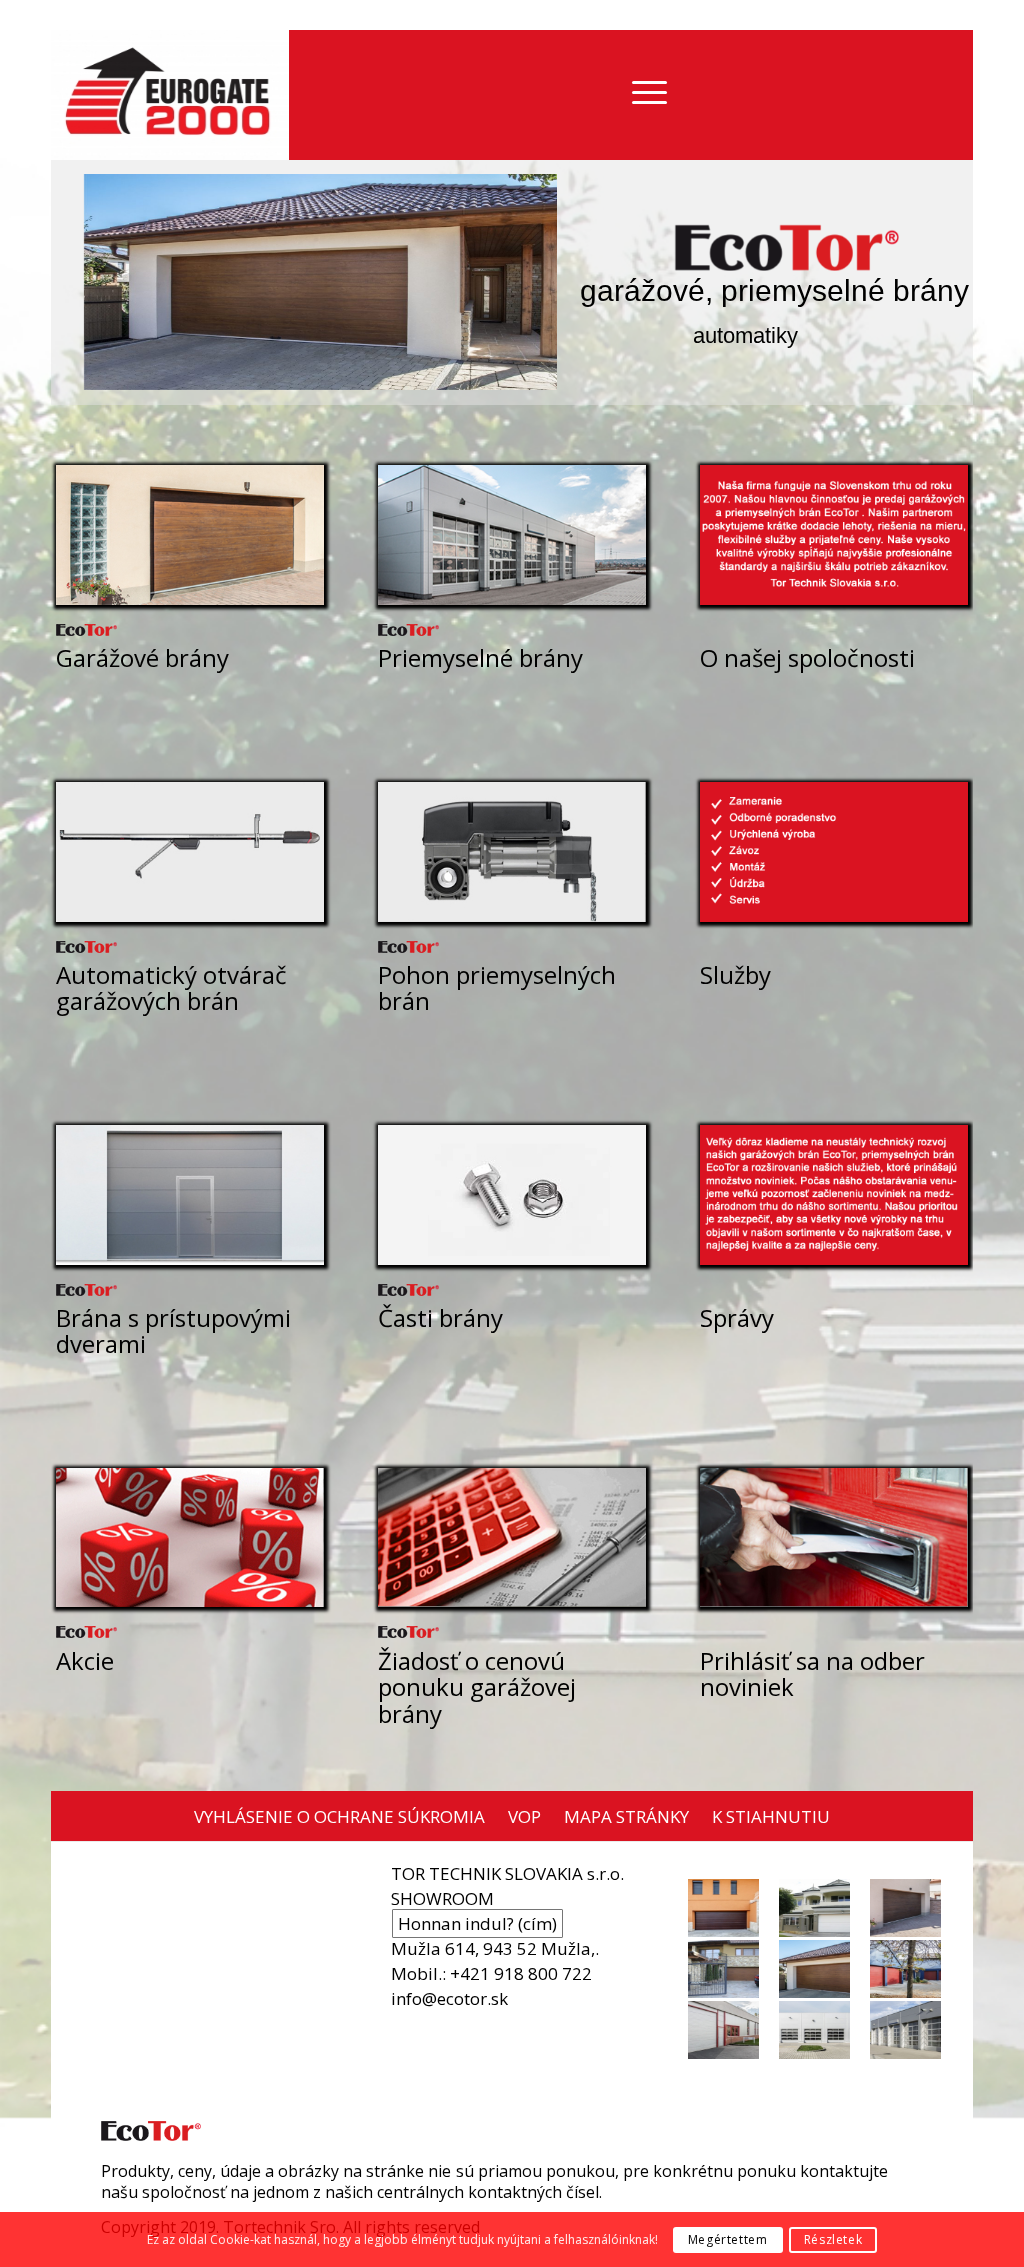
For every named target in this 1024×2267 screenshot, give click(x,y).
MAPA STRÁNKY (626, 1816)
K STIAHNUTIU (771, 1816)
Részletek (833, 2239)
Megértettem (728, 2239)
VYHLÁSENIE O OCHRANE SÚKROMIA (339, 1816)
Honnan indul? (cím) (477, 1923)
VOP (524, 1816)
